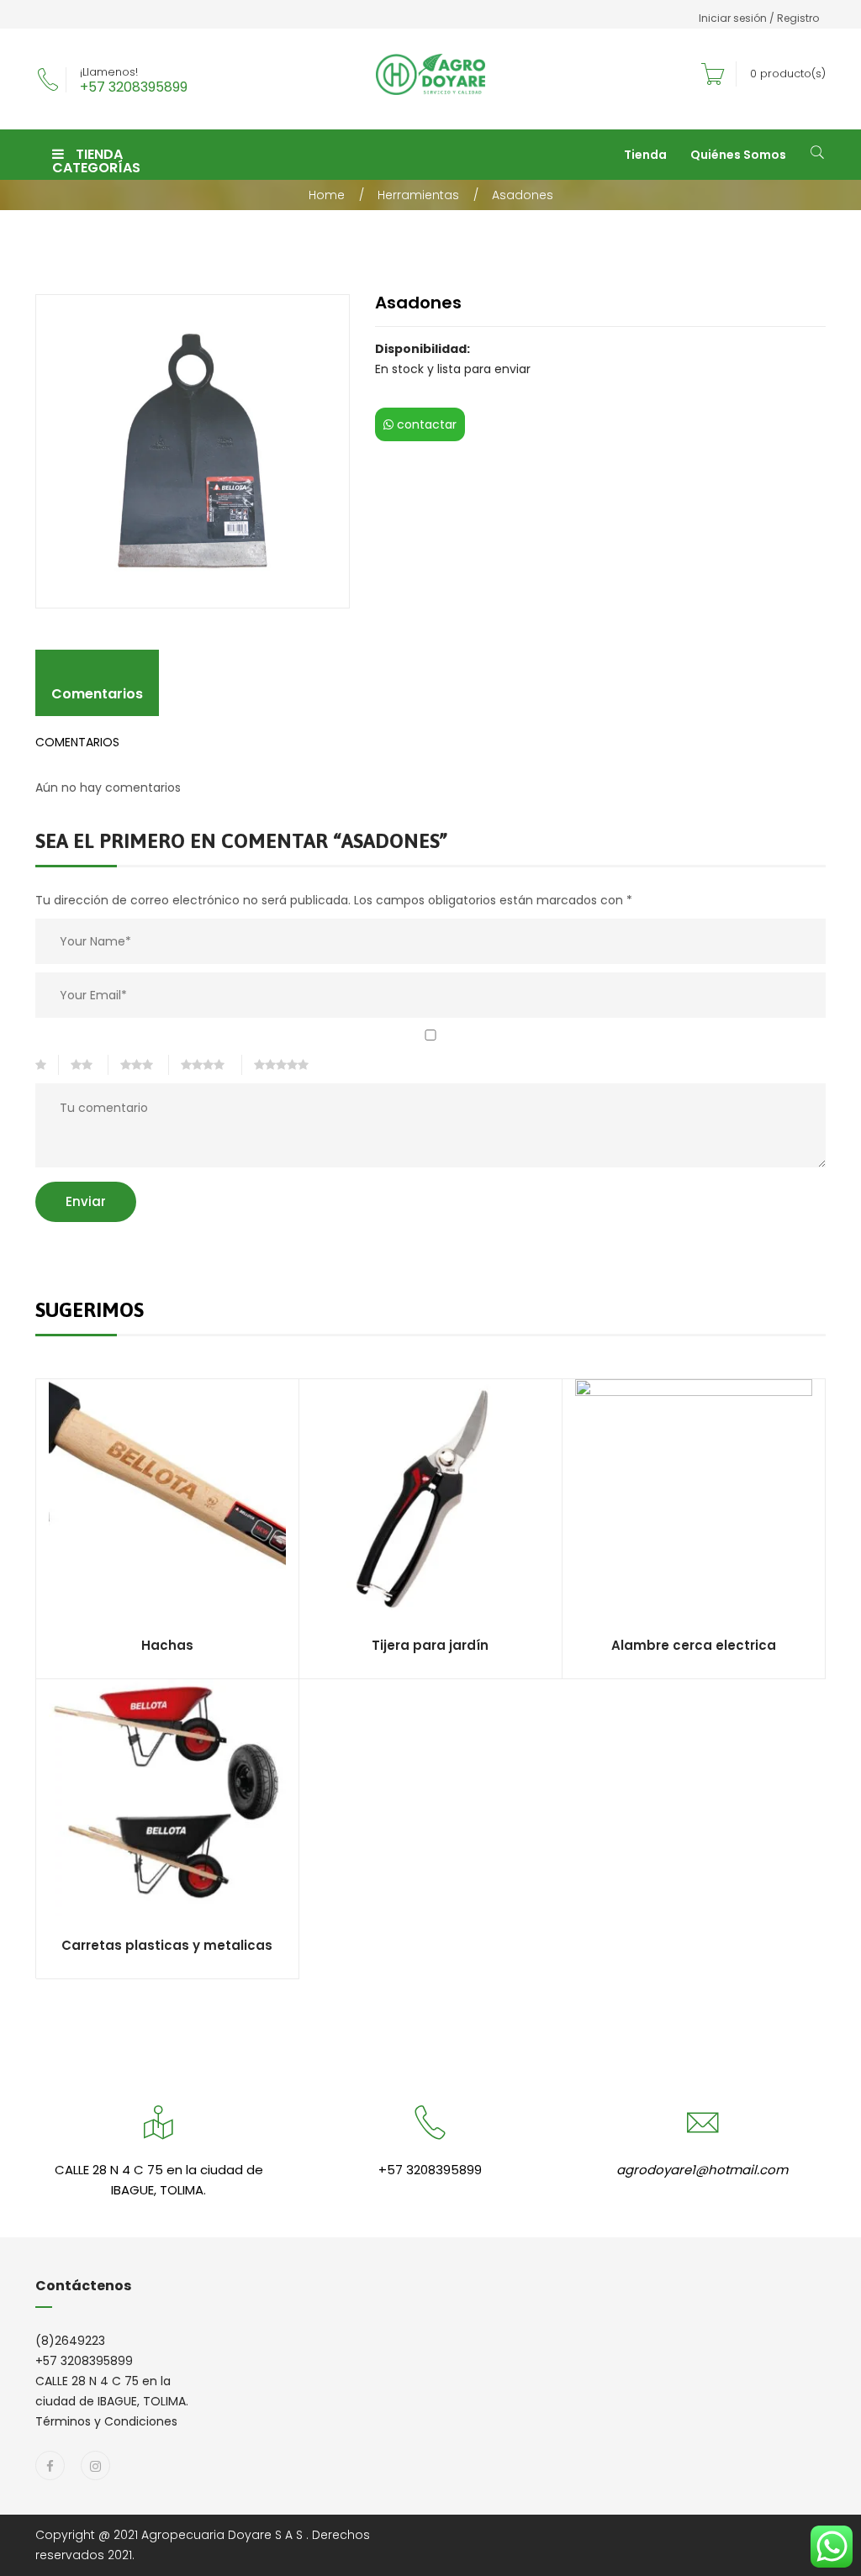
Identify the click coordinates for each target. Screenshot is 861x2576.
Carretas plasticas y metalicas (167, 1945)
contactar (425, 424)
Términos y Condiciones (106, 2421)
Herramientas (418, 195)
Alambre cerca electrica (694, 1645)
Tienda (645, 155)
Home (327, 195)
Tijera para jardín (430, 1645)
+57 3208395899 (134, 87)
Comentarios (97, 694)
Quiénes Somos (738, 155)
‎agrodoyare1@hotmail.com (702, 2170)
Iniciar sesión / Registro (759, 18)
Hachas (167, 1645)
